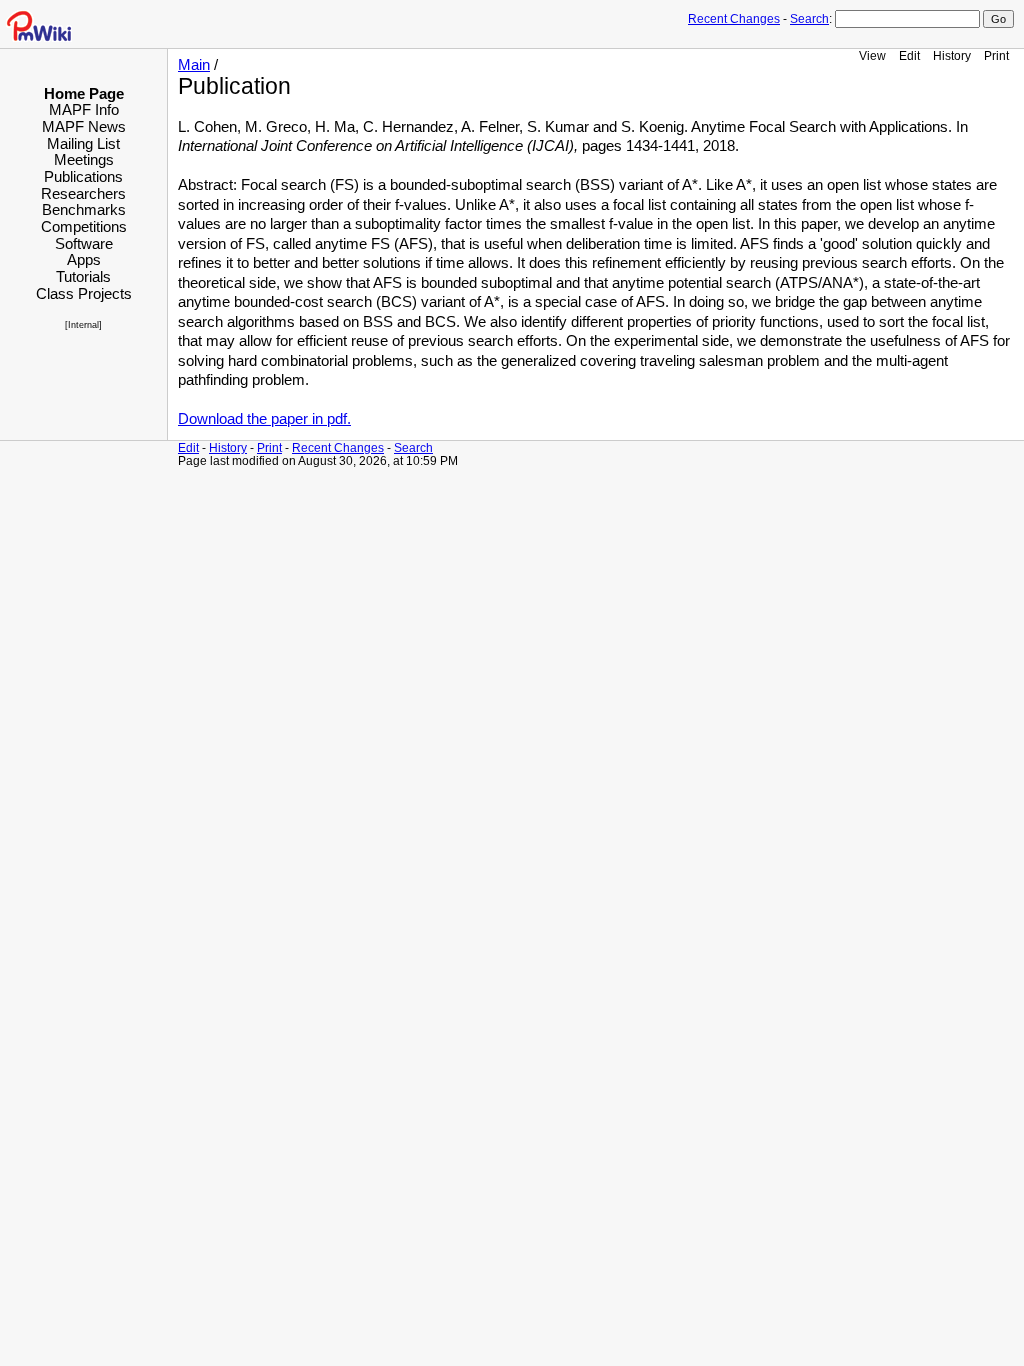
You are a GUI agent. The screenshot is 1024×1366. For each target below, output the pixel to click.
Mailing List (83, 143)
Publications (83, 176)
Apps (84, 259)
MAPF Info (84, 109)
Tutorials (83, 276)
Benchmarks (84, 209)
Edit (909, 55)
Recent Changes (734, 19)
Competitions (84, 226)
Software (84, 243)
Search (809, 19)
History (952, 55)
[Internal (82, 325)
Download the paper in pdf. (264, 419)
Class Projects (84, 293)
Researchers (83, 193)
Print (996, 55)
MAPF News (84, 126)
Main (194, 65)
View (872, 55)
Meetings (84, 159)
